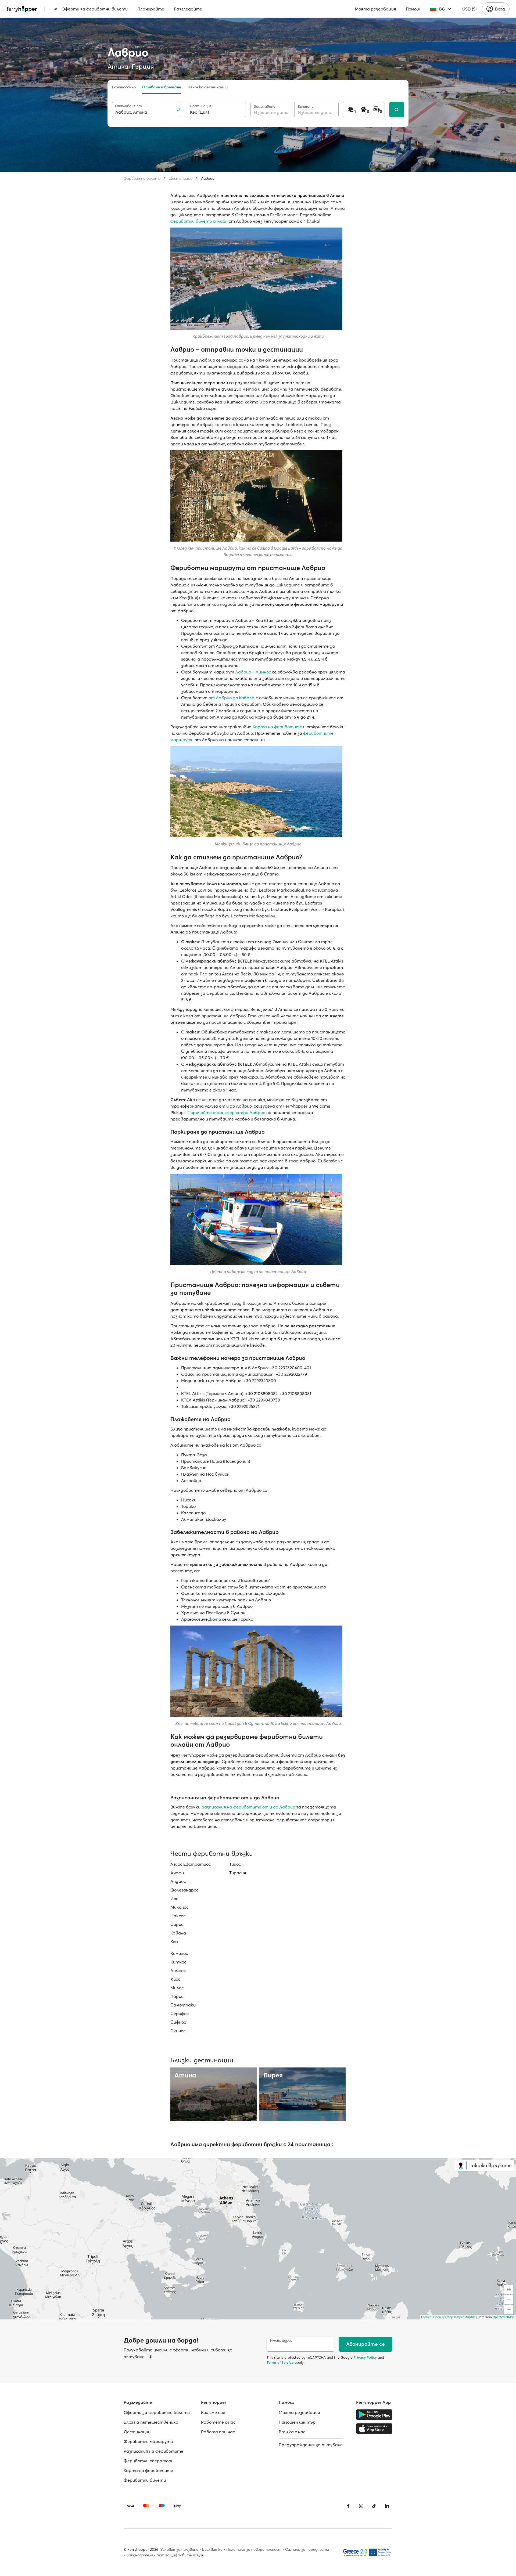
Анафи (177, 1873)
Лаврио (208, 178)
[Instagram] (361, 2506)
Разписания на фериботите (153, 2451)
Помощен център (297, 2422)
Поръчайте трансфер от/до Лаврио (226, 1112)
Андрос (178, 1881)
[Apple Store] (374, 2429)
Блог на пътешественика (151, 2422)
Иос (174, 1898)
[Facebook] (348, 2506)
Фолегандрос (184, 1890)
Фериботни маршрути (148, 2441)
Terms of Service (280, 2362)
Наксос (178, 1916)
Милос (177, 1988)
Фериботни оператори (149, 2461)
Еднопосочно (124, 87)
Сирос (177, 1924)
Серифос (180, 2013)
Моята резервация (375, 9)
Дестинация (201, 106)
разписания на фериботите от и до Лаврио (248, 1807)
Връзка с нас (292, 2432)
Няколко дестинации (208, 87)
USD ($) (469, 9)
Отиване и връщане (162, 87)
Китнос (178, 1962)
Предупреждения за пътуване (311, 2445)
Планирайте (151, 9)
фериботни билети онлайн (199, 221)
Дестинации (181, 178)
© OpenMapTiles (465, 2317)
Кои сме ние (213, 2412)
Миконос (179, 1907)
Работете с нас (218, 2422)
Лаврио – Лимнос (253, 672)
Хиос (175, 1979)
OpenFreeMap (443, 2317)
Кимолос (179, 1953)
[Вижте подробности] (150, 2357)
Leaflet (426, 2317)
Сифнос (178, 2022)
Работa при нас (218, 2432)
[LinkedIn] (387, 2506)
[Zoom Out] (509, 2310)
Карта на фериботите (277, 727)
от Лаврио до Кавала (232, 698)
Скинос (178, 2031)
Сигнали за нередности (307, 2549)
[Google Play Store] (374, 2415)
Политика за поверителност (254, 2549)
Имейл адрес (281, 2341)
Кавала (178, 1933)
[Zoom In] (509, 2300)
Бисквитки (212, 2549)
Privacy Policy (365, 2357)
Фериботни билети (142, 178)
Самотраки (183, 2005)
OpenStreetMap (504, 2317)
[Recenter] (509, 2290)
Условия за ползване (179, 2549)
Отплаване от (128, 106)
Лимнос (178, 1970)
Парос (177, 1996)
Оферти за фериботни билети (95, 9)
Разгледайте (188, 9)
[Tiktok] (374, 2506)
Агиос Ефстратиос (191, 1864)
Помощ (413, 9)
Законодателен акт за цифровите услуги (165, 2555)
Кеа (174, 1941)
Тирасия (238, 1873)
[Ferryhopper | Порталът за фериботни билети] (22, 9)
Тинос (235, 1864)
